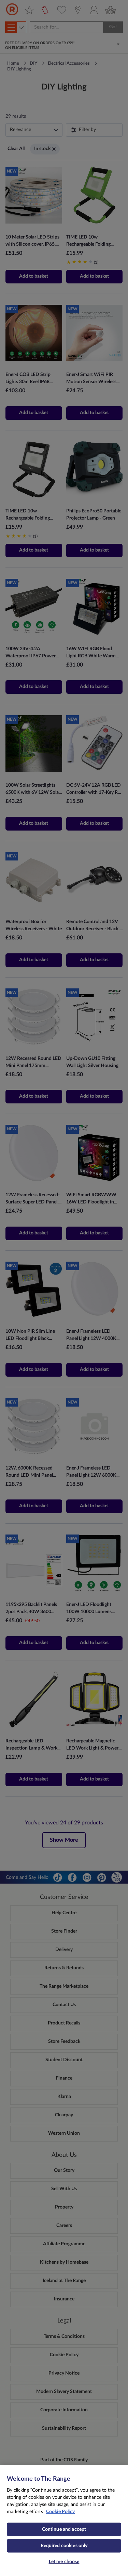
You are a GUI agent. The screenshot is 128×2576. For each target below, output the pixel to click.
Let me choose (64, 2562)
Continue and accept (64, 2529)
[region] (64, 2521)
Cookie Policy (60, 2512)
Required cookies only (64, 2546)
